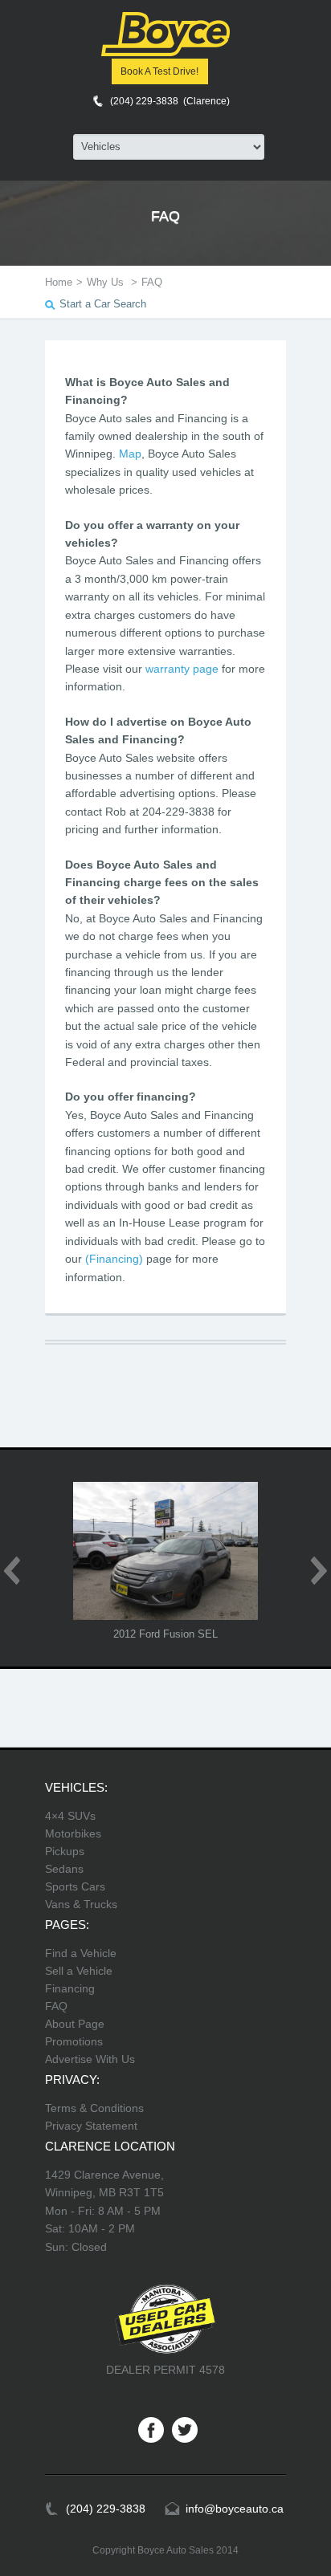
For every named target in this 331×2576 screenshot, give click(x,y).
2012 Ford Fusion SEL (165, 1634)
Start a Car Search (103, 304)
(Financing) (114, 1259)
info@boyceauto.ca (235, 2509)
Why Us (107, 282)
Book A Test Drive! (159, 71)
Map (130, 454)
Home (59, 282)
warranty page (182, 669)
